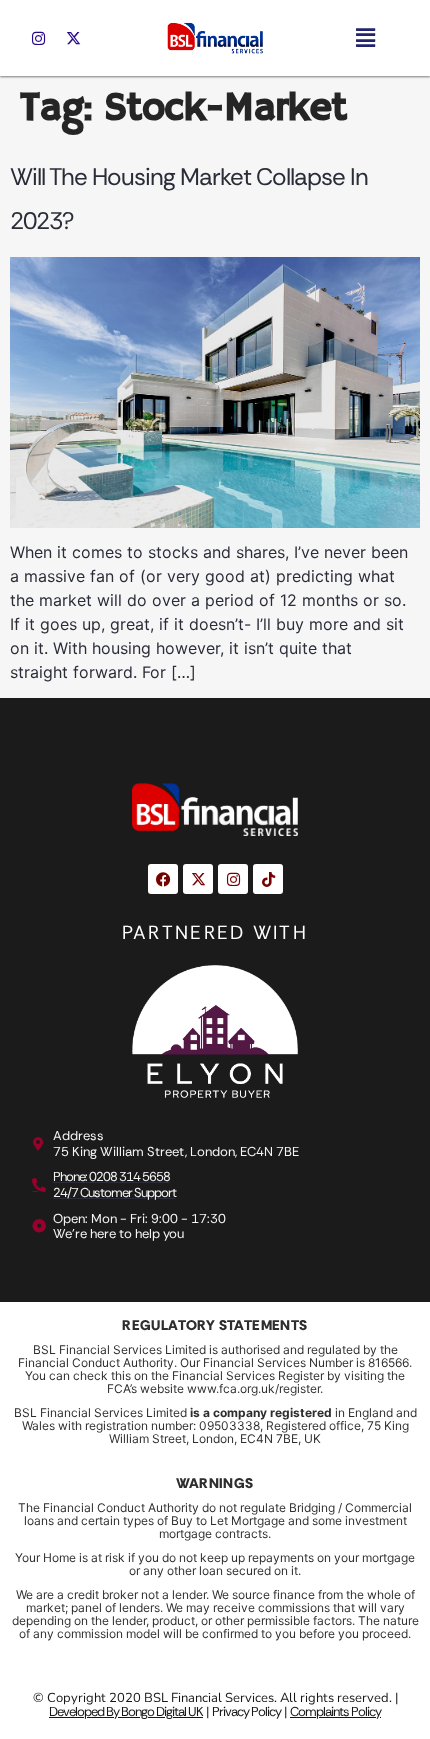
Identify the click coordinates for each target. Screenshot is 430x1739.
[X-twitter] (73, 38)
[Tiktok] (268, 879)
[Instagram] (38, 38)
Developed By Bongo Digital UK (126, 1711)
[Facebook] (163, 879)
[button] (365, 37)
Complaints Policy (335, 1711)
